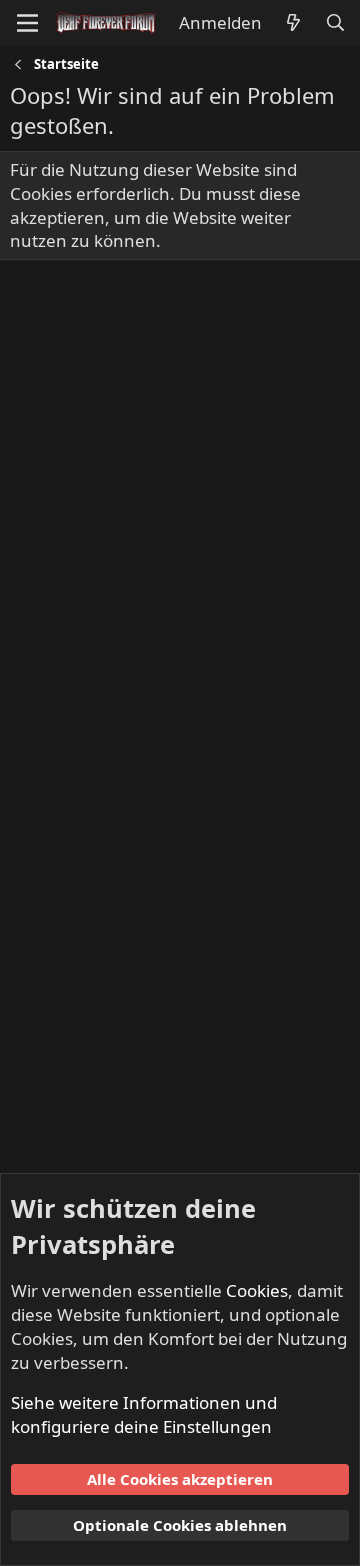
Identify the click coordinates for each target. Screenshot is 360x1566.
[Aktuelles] (293, 23)
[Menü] (27, 23)
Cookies (257, 1290)
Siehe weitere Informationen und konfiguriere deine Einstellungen (144, 1414)
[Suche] (335, 23)
